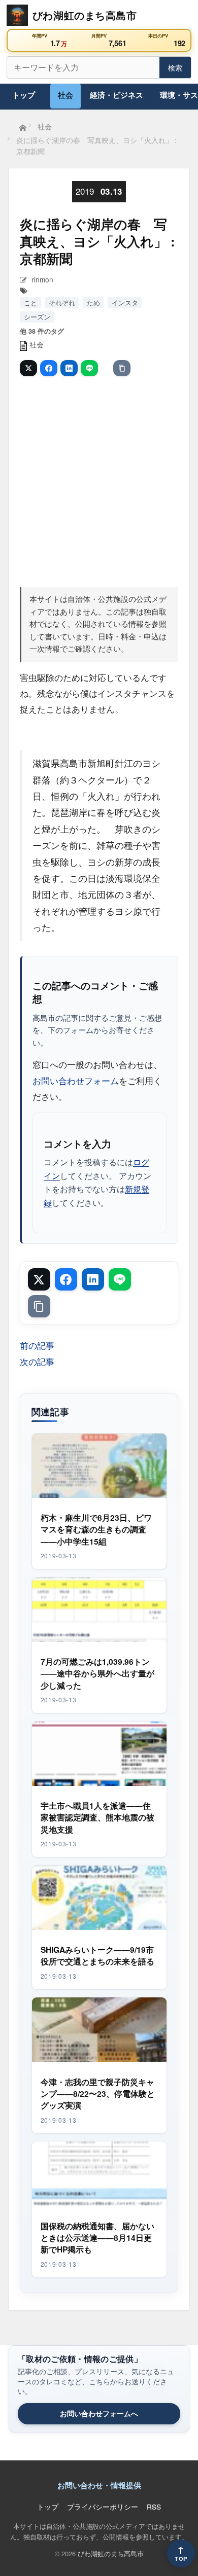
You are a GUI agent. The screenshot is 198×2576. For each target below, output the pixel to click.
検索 (175, 67)
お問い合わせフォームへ (99, 2413)
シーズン (37, 317)
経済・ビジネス (117, 95)
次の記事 (37, 1361)
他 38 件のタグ (42, 331)
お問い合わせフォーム (76, 1080)
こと (30, 302)
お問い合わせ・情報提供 (99, 2485)
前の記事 (37, 1345)
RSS (154, 2507)
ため (93, 302)
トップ (24, 95)
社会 (65, 95)
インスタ (125, 302)
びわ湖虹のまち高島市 (111, 2553)
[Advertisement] (99, 480)
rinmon (42, 279)
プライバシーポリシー (103, 2507)
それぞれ (62, 302)
